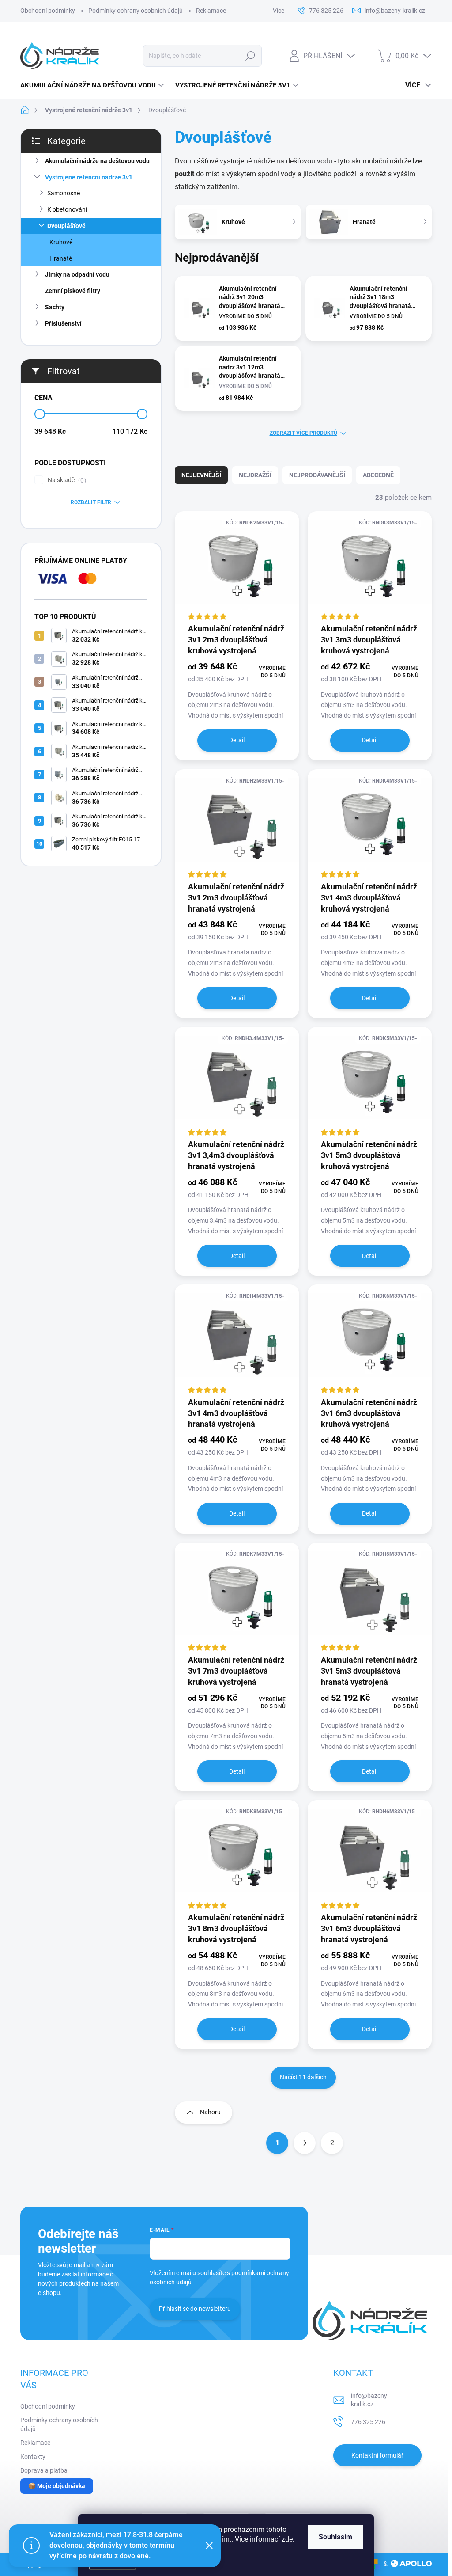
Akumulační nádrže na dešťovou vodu (97, 161)
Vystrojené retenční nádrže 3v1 (89, 177)
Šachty (55, 307)
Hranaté (61, 258)
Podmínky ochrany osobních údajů (136, 11)
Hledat (250, 56)
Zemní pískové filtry (73, 291)
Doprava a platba (44, 2470)
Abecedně (378, 475)
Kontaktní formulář (377, 2455)
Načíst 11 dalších (303, 2077)
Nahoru (210, 2112)
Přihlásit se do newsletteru (195, 2309)
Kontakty (33, 2457)
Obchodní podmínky (48, 11)
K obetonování (67, 209)
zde (287, 2539)
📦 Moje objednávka (57, 2486)
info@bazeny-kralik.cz (370, 2400)
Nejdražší (255, 475)
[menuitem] (93, 85)
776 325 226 (368, 2422)
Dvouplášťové (66, 226)
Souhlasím (335, 2537)
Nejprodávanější (317, 475)
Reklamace (211, 11)
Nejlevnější (201, 475)
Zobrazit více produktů (303, 433)
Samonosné (64, 193)
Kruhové (61, 242)
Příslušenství (63, 323)
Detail (237, 740)
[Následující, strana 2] (305, 2143)
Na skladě (66, 480)
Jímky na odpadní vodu (77, 274)
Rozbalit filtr (91, 502)
